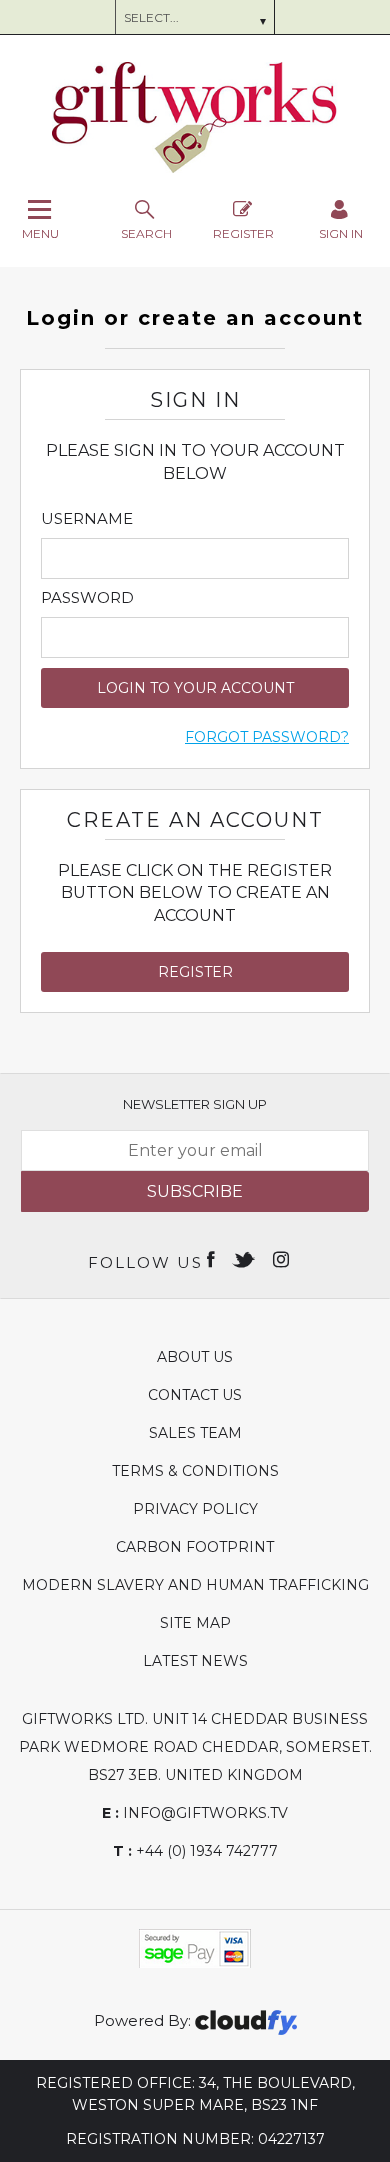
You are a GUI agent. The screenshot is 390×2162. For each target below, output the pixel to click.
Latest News (195, 1661)
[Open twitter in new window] (245, 1258)
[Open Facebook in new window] (212, 1258)
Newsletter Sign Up (195, 1104)
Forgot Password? (267, 737)
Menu (40, 233)
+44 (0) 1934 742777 (195, 1851)
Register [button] (195, 972)
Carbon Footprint (195, 1547)
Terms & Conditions (195, 1471)
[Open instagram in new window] (283, 1258)
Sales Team (195, 1433)
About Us (195, 1357)
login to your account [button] (195, 688)
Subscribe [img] (195, 1191)
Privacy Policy (195, 1509)
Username (87, 519)
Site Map (195, 1623)
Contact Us (195, 1395)
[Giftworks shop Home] (195, 168)
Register (243, 233)
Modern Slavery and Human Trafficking (195, 1585)
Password (87, 598)
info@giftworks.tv (195, 1813)
